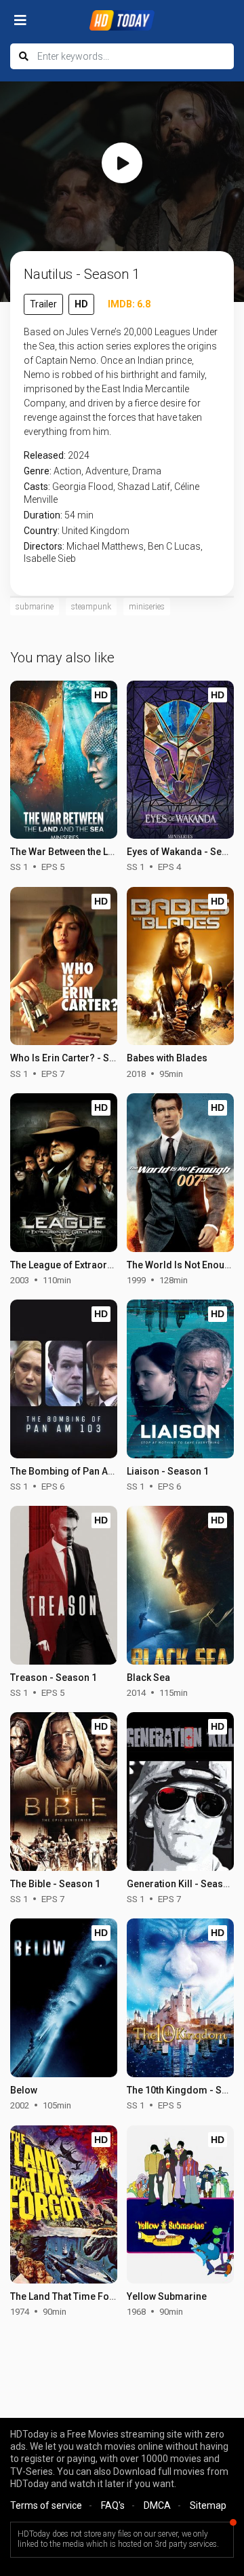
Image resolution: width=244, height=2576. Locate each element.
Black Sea (148, 1678)
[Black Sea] (180, 1585)
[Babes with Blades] (180, 966)
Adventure (107, 471)
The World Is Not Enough (181, 1265)
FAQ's (113, 2505)
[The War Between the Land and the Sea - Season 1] (64, 760)
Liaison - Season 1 (168, 1471)
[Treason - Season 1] (64, 1585)
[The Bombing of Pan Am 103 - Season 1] (64, 1379)
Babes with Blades (167, 1058)
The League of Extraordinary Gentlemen (98, 1265)
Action (67, 471)
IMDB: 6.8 (129, 304)
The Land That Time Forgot (69, 2296)
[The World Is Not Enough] (180, 1173)
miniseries (147, 607)
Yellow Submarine (167, 2296)
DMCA (157, 2505)
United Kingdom (96, 531)
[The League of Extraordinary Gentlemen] (64, 1173)
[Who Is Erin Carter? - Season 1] (64, 966)
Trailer (43, 304)
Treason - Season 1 (54, 1678)
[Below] (64, 1998)
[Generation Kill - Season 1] (180, 1792)
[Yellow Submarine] (180, 2205)
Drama (147, 471)
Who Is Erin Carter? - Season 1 (77, 1058)
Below (24, 2090)
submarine (35, 607)
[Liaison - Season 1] (180, 1379)
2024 (79, 455)
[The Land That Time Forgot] (64, 2205)
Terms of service (46, 2505)
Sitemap (208, 2505)
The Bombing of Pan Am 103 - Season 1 (97, 1471)
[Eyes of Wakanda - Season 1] (180, 760)
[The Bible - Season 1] (64, 1792)
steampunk (91, 607)
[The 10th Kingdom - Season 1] (180, 1998)
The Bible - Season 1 (55, 1884)
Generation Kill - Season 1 (184, 1884)
